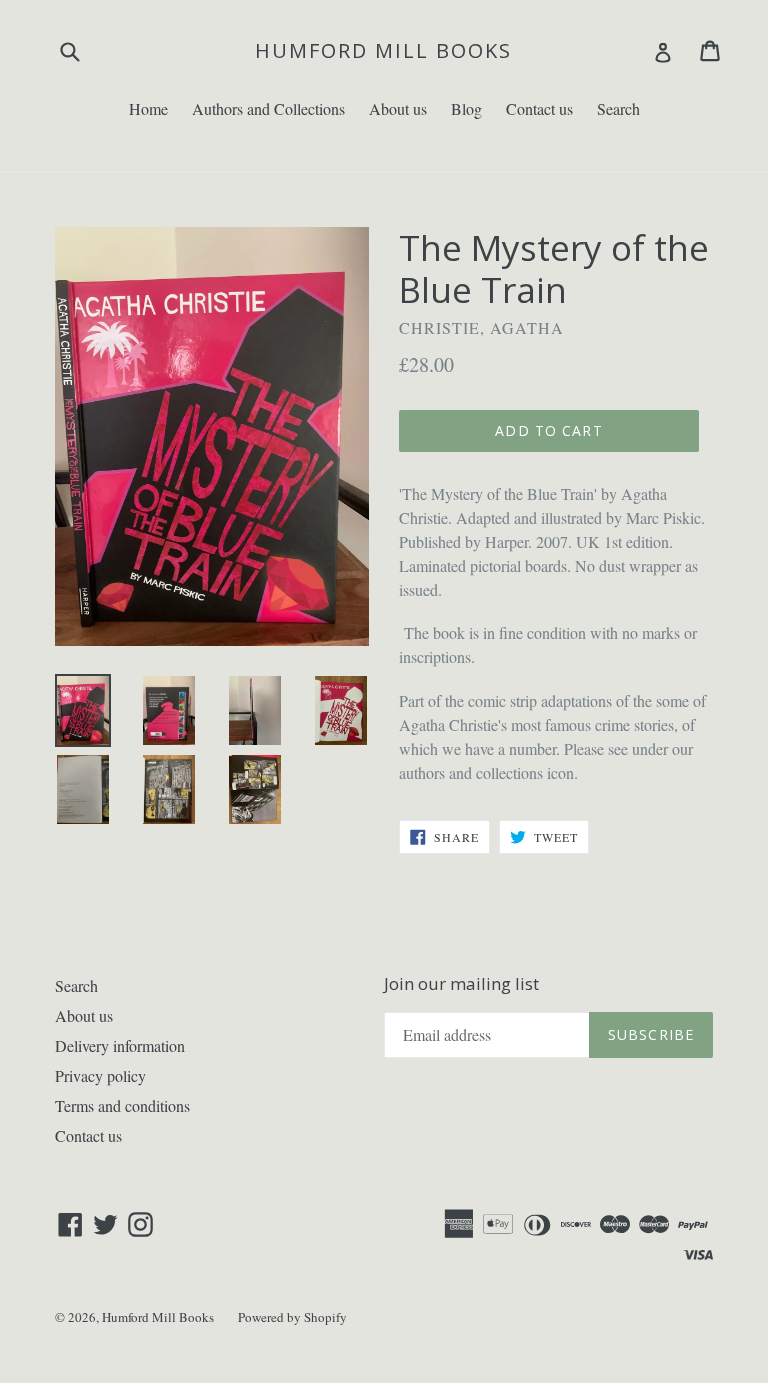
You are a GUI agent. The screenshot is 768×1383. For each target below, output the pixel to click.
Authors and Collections (268, 108)
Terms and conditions (122, 1105)
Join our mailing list (461, 984)
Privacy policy (100, 1075)
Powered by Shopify (292, 1317)
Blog (466, 108)
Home (148, 108)
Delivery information (120, 1045)
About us (398, 108)
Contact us (539, 108)
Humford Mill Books (383, 51)
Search (618, 108)
